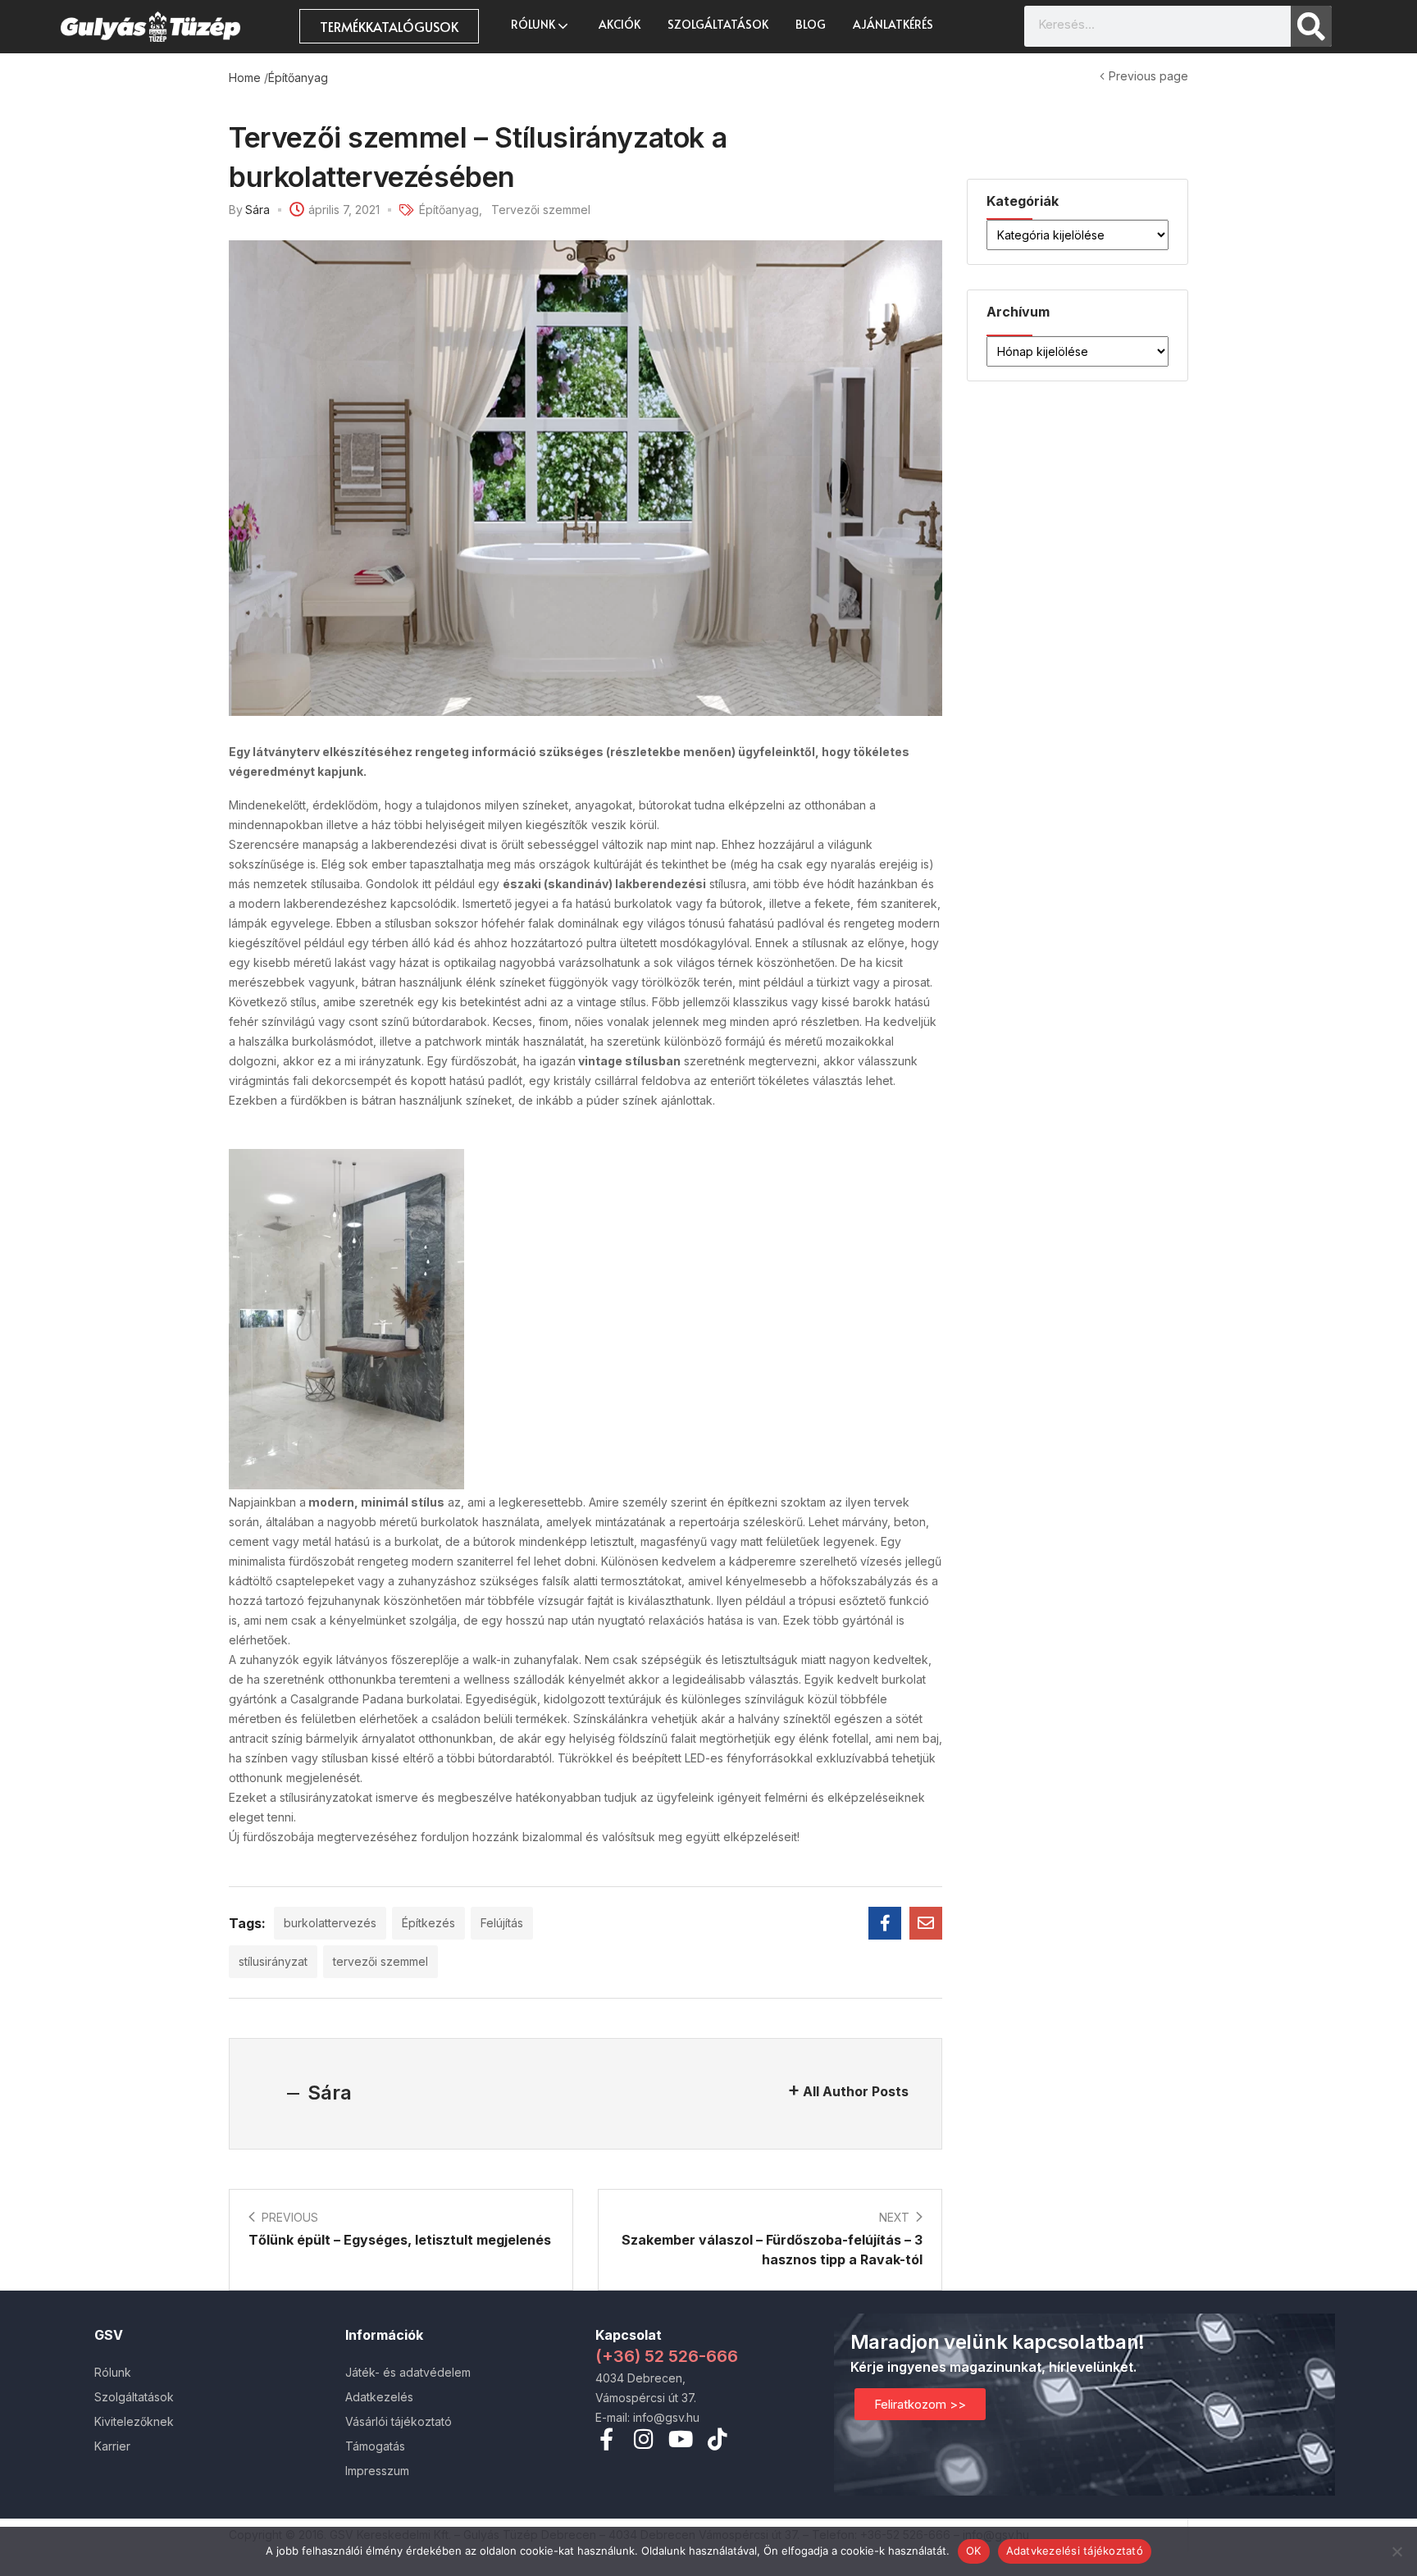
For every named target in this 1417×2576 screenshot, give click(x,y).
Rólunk (534, 24)
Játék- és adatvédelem (408, 2372)
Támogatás (375, 2446)
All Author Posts (856, 2091)
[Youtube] (680, 2439)
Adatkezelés (379, 2397)
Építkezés (428, 1923)
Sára (257, 210)
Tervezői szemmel (541, 210)
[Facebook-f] (606, 2439)
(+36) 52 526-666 (667, 2356)
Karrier (112, 2446)
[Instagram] (643, 2439)
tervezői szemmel (380, 1961)
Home (245, 78)
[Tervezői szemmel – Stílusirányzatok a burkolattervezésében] (885, 1923)
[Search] (1311, 26)
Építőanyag (298, 78)
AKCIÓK (620, 24)
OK (974, 2551)
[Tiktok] (717, 2439)
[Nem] (1396, 2551)
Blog (811, 24)
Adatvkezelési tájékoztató (1075, 2551)
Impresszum (377, 2471)
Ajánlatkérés (893, 24)
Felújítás (502, 1923)
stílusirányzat (273, 1961)
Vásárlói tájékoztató (399, 2421)
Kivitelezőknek (134, 2421)
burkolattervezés (330, 1923)
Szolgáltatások (718, 24)
